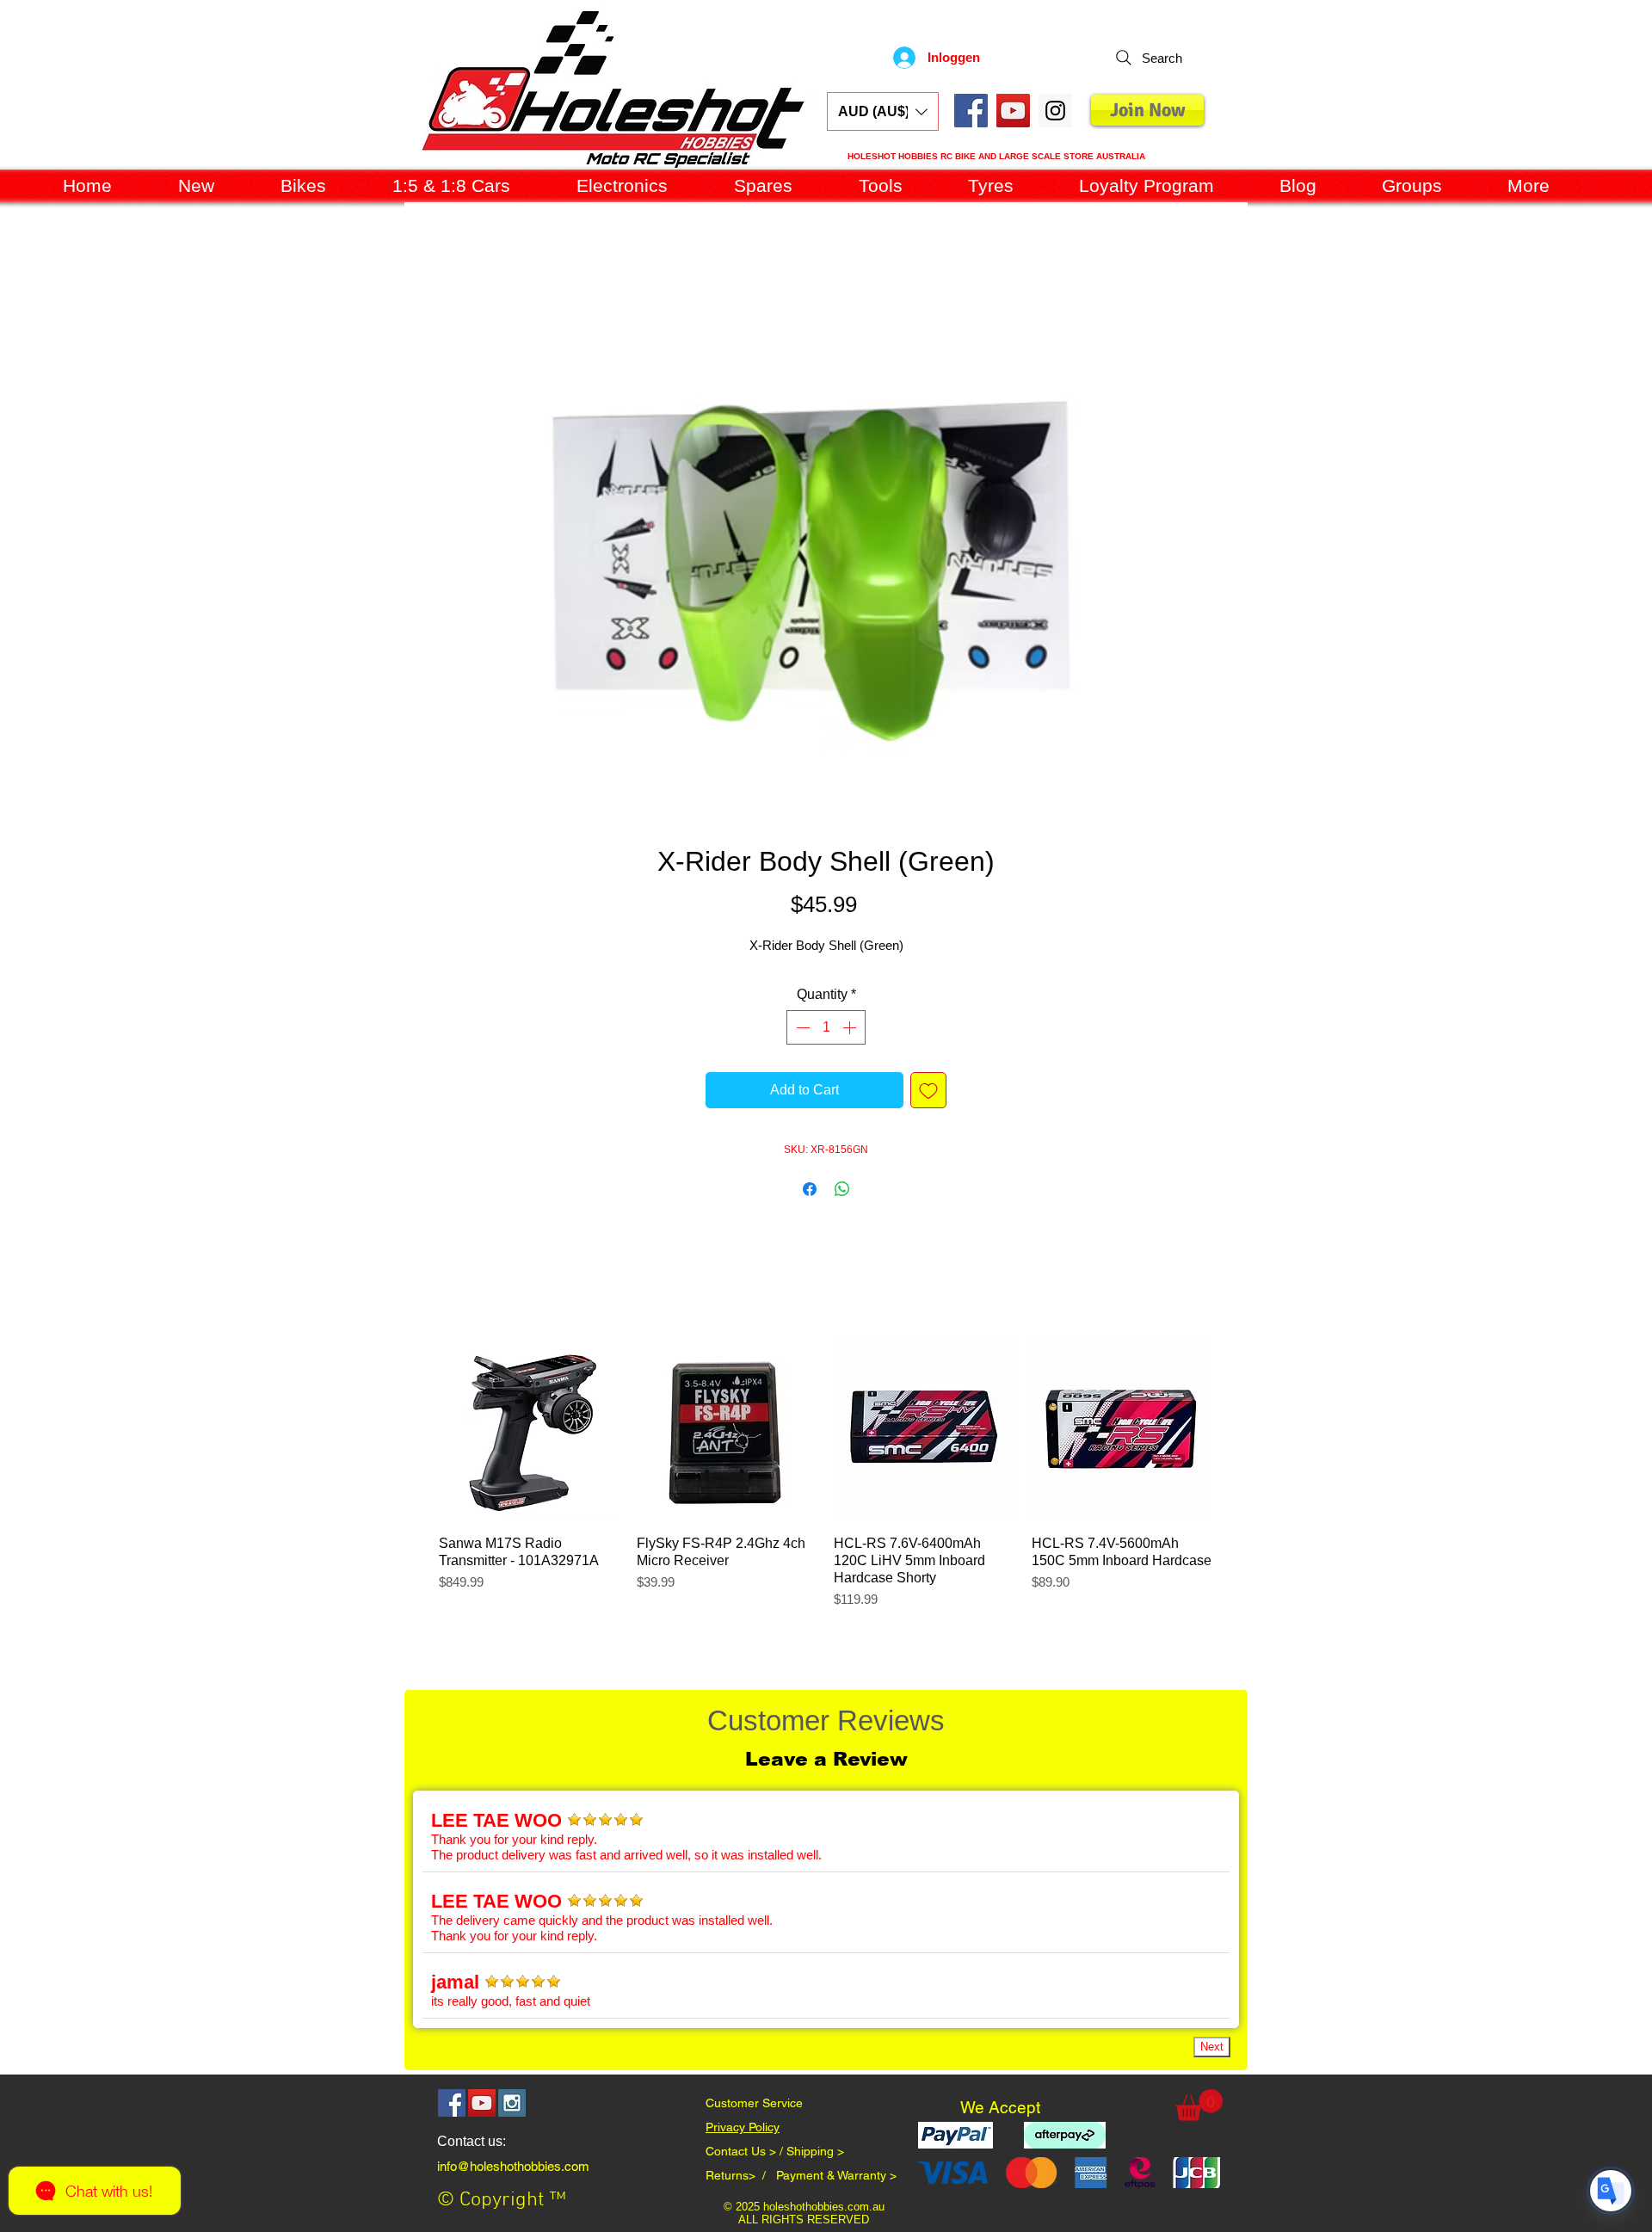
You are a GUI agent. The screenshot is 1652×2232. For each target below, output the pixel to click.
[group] (825, 1487)
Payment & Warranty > (836, 2179)
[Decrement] (801, 1031)
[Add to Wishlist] (928, 1094)
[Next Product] (1236, 1434)
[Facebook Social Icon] (971, 111)
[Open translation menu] (1611, 2191)
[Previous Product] (414, 1434)
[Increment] (851, 1031)
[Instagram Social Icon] (512, 2106)
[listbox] (883, 111)
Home (423, 269)
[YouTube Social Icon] (1013, 111)
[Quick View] (529, 1434)
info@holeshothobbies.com (513, 2170)
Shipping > (815, 2155)
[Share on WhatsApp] (842, 1193)
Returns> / (741, 2179)
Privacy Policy (743, 2130)
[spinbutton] (826, 1031)
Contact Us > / (746, 2155)
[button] (883, 111)
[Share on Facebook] (810, 1193)
